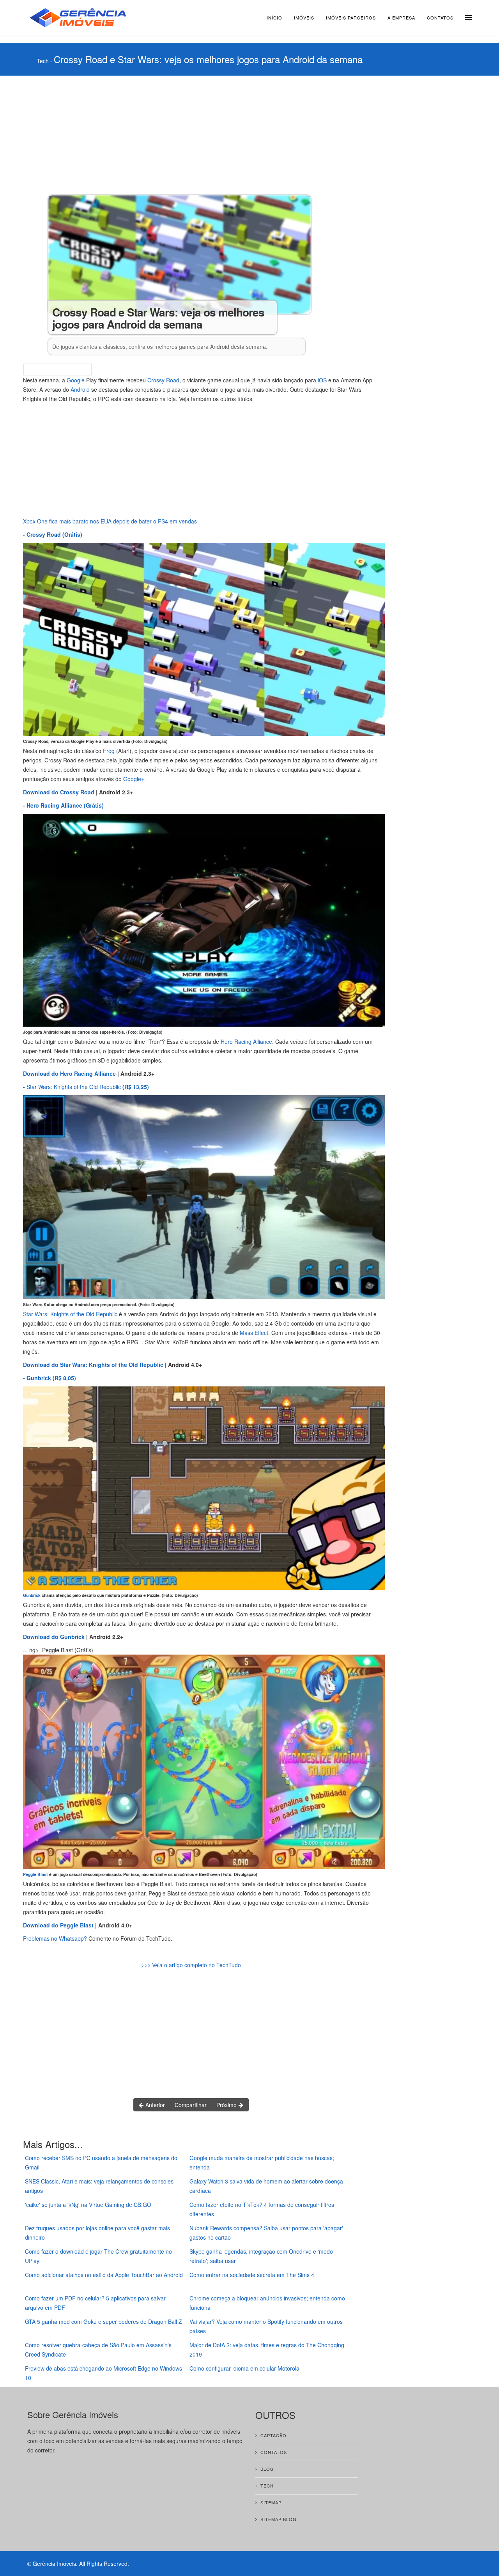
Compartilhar (191, 2105)
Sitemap (271, 2502)
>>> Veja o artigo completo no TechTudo (191, 1965)
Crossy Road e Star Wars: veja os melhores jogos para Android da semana (208, 59)
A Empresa (401, 18)
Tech (43, 61)
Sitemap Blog (279, 2519)
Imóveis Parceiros (351, 18)
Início (274, 18)
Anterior (154, 2105)
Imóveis (304, 18)
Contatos (440, 18)
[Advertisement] (222, 134)
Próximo (227, 2105)
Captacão (273, 2435)
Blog (267, 2469)
